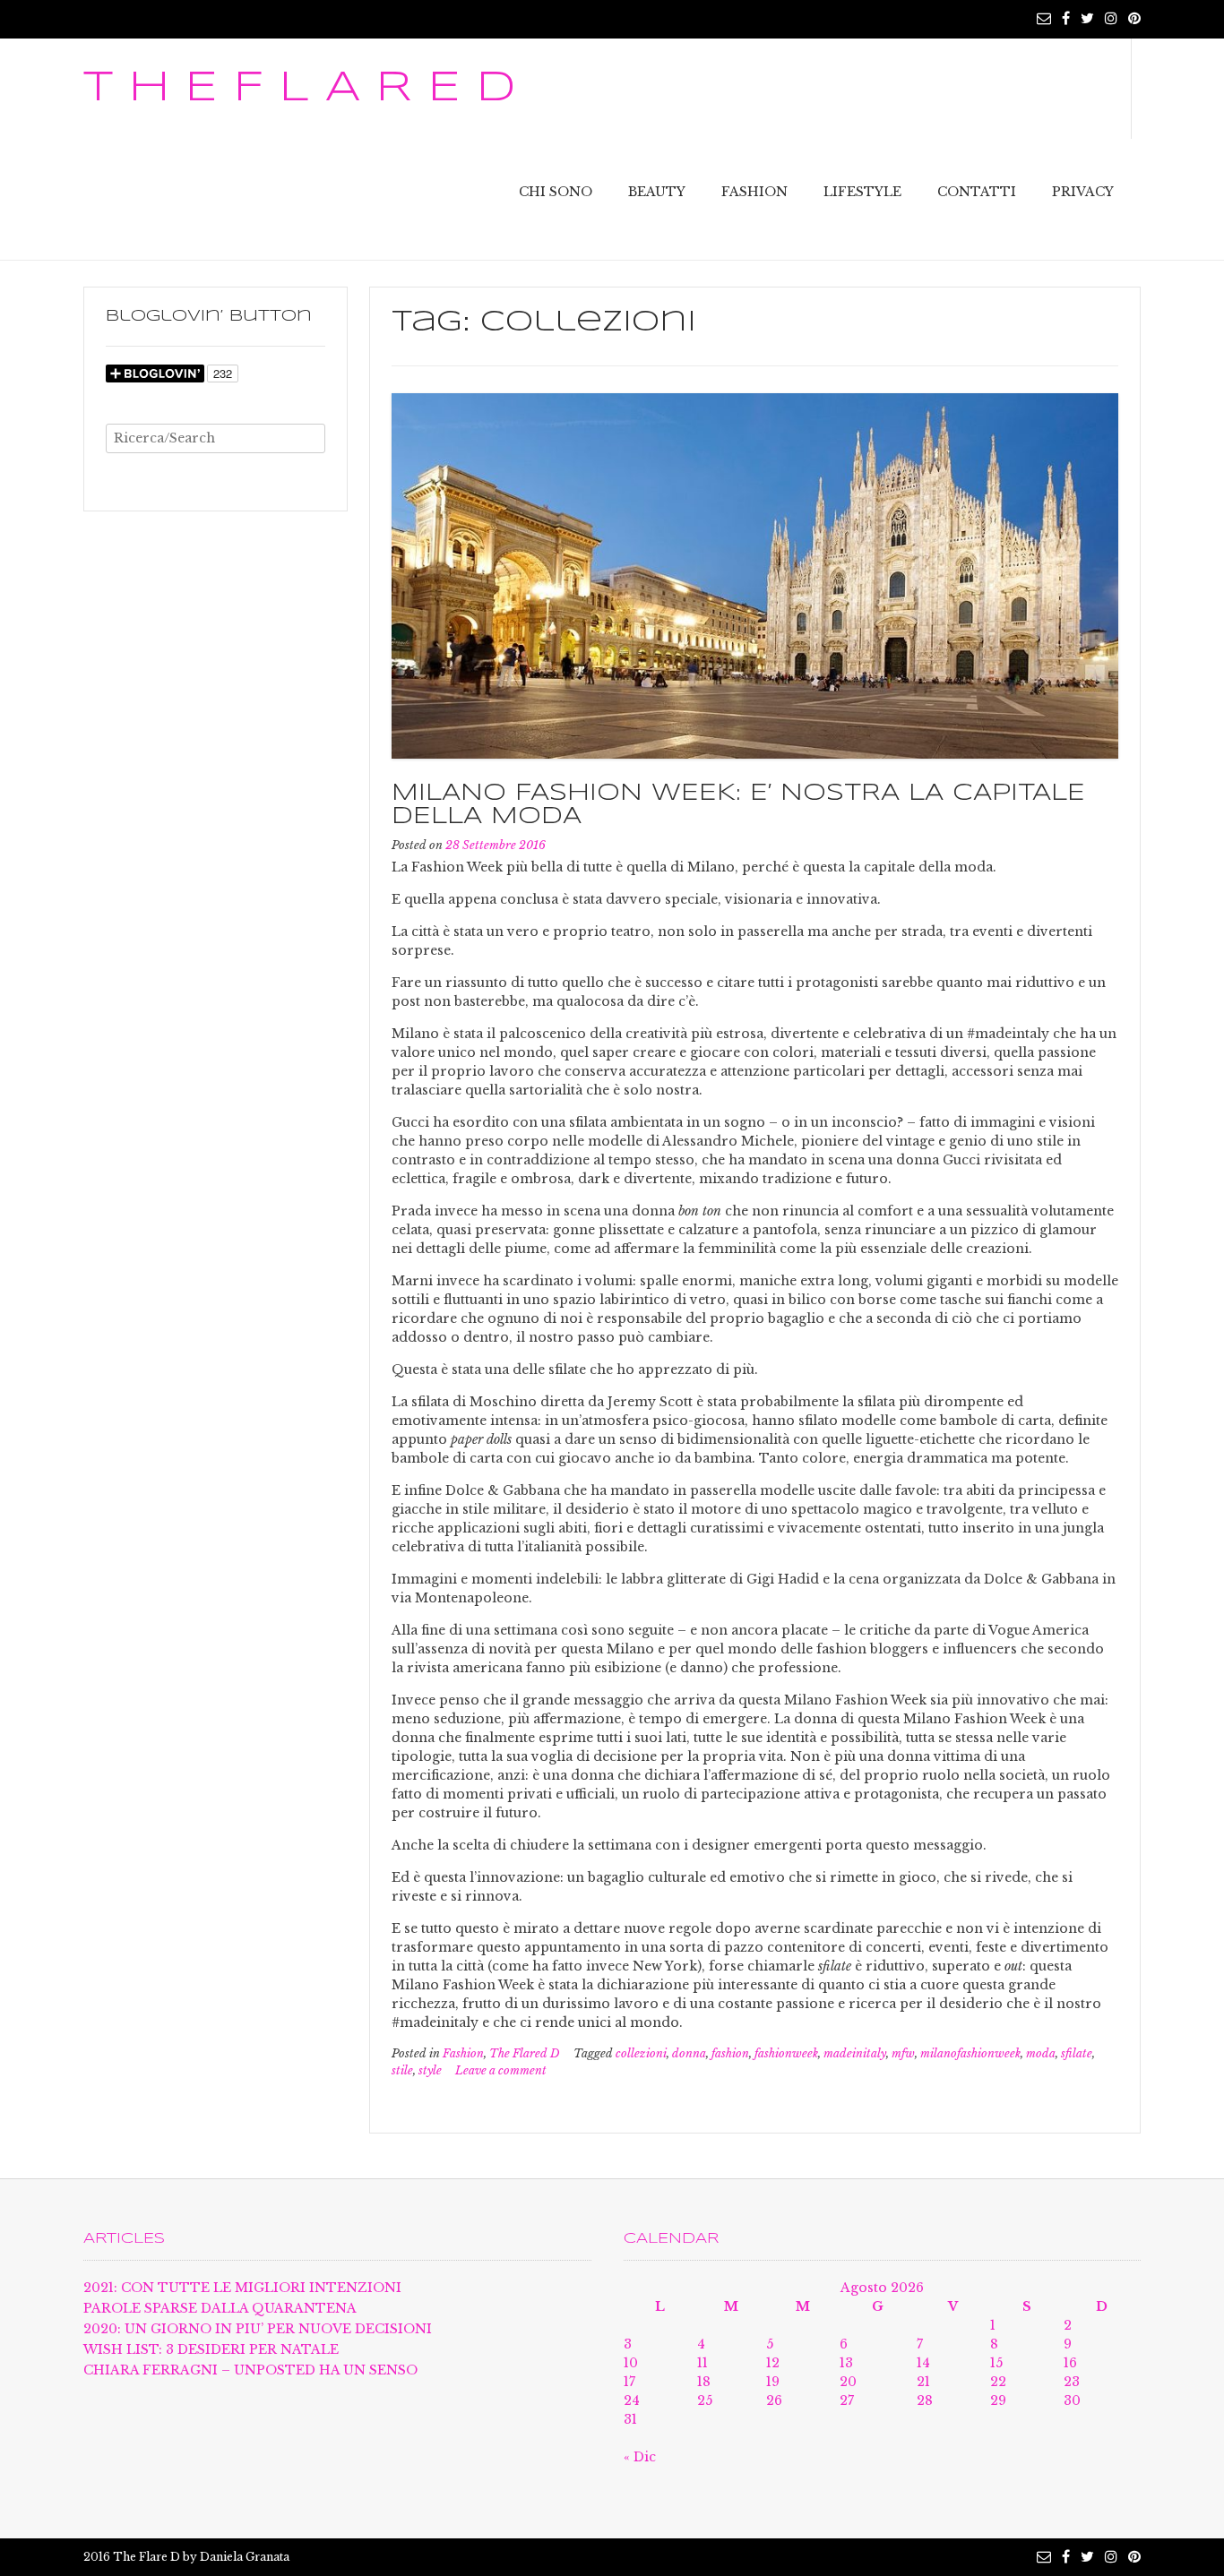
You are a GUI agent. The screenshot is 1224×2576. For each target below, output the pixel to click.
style (430, 2070)
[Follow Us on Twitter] (1087, 18)
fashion (730, 2053)
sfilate (1077, 2053)
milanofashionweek (970, 2053)
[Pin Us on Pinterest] (1134, 18)
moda (1041, 2053)
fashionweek (786, 2053)
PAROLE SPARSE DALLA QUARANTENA (220, 2308)
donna (689, 2053)
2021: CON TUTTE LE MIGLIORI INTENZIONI (242, 2288)
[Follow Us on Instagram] (1111, 18)
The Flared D (525, 2053)
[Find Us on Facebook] (1066, 18)
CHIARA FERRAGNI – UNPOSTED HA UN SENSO (250, 2370)
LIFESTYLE (862, 192)
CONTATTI (977, 192)
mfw (903, 2053)
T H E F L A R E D (299, 89)
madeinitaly (855, 2053)
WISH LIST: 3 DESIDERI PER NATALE (211, 2349)
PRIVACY (1083, 192)
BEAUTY (657, 192)
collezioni (641, 2053)
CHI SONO (556, 192)
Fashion (463, 2053)
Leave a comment (501, 2070)
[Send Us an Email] (1044, 18)
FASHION (754, 192)
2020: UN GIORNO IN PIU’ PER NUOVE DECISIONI (258, 2329)
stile (402, 2070)
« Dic (640, 2457)
